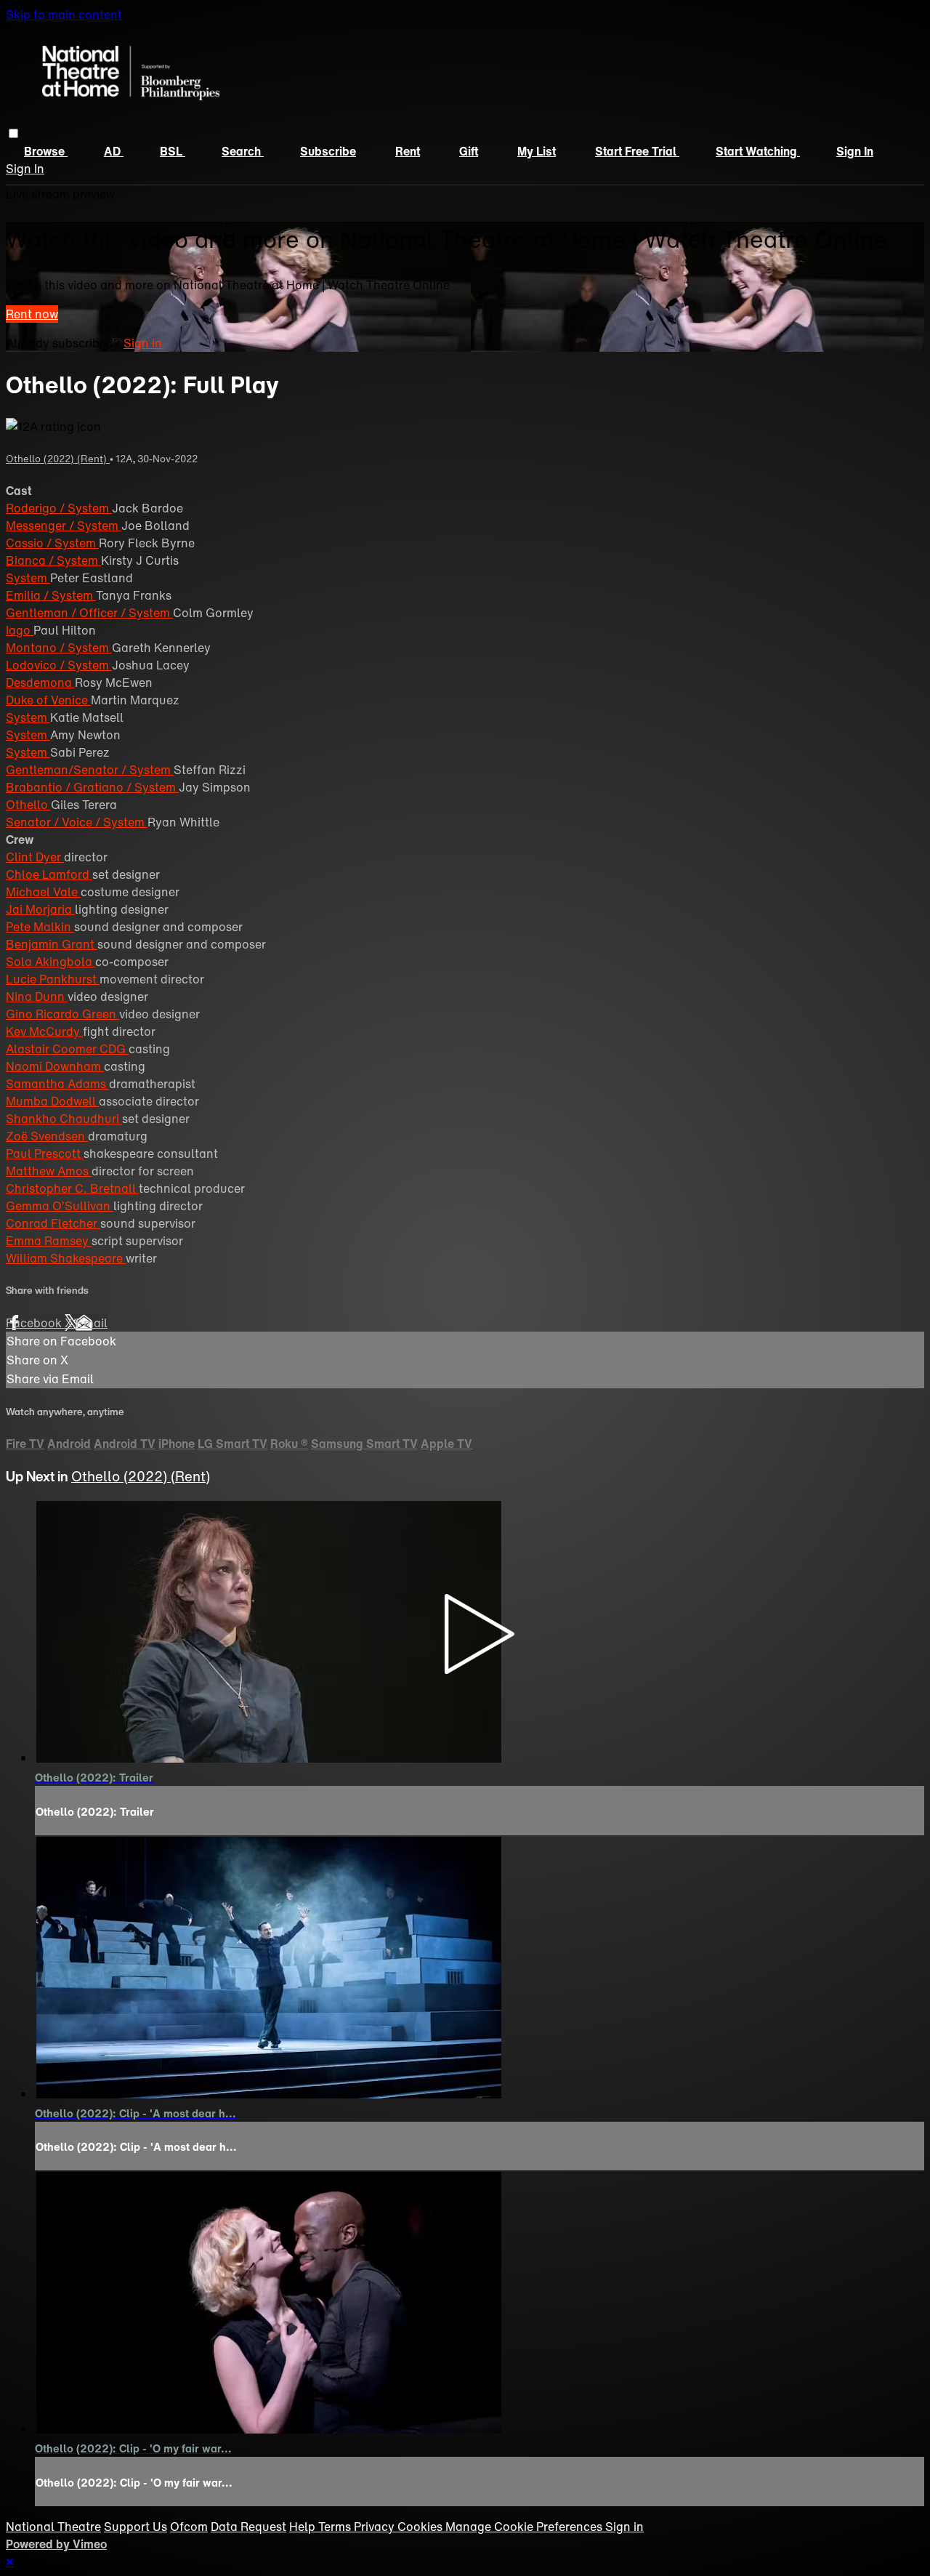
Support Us (136, 2527)
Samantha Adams (57, 1084)
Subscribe (328, 151)
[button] (13, 133)
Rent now (32, 314)
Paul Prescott (45, 1154)
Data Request (248, 2527)
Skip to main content (64, 15)
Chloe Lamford (49, 874)
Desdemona (40, 683)
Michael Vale (43, 892)
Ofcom (189, 2527)
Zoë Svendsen (47, 1136)
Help (304, 2527)
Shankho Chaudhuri (64, 1119)
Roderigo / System (59, 508)
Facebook (35, 1323)
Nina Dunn (37, 997)
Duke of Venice (48, 700)
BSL (173, 151)
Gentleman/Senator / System (90, 770)
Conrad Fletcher (53, 1223)
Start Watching (758, 151)
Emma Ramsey (49, 1241)
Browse (46, 151)
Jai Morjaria (40, 909)
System (28, 578)
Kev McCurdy (44, 1031)
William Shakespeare (66, 1258)
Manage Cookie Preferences (525, 2527)
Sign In (25, 169)
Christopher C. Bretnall (72, 1188)
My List (537, 151)
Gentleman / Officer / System (89, 613)
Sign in (855, 151)
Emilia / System (51, 595)
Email (92, 1323)
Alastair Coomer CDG (67, 1049)
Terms (336, 2527)
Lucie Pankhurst (53, 979)
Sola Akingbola (50, 962)
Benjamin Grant (52, 944)
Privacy (376, 2527)
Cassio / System (52, 543)
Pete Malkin (40, 927)
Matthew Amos (49, 1171)
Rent (408, 151)
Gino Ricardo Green (62, 1014)
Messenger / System (64, 526)
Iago (20, 630)
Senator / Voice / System (77, 822)
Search (243, 151)
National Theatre (53, 2527)
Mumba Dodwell (52, 1101)
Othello (28, 805)
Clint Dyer (35, 857)
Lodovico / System (59, 665)
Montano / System (59, 648)
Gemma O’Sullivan (60, 1206)
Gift (469, 151)
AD (114, 151)
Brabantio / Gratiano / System (92, 787)
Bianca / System (53, 560)
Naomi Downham (55, 1066)
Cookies (421, 2527)
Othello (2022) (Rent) (58, 459)
